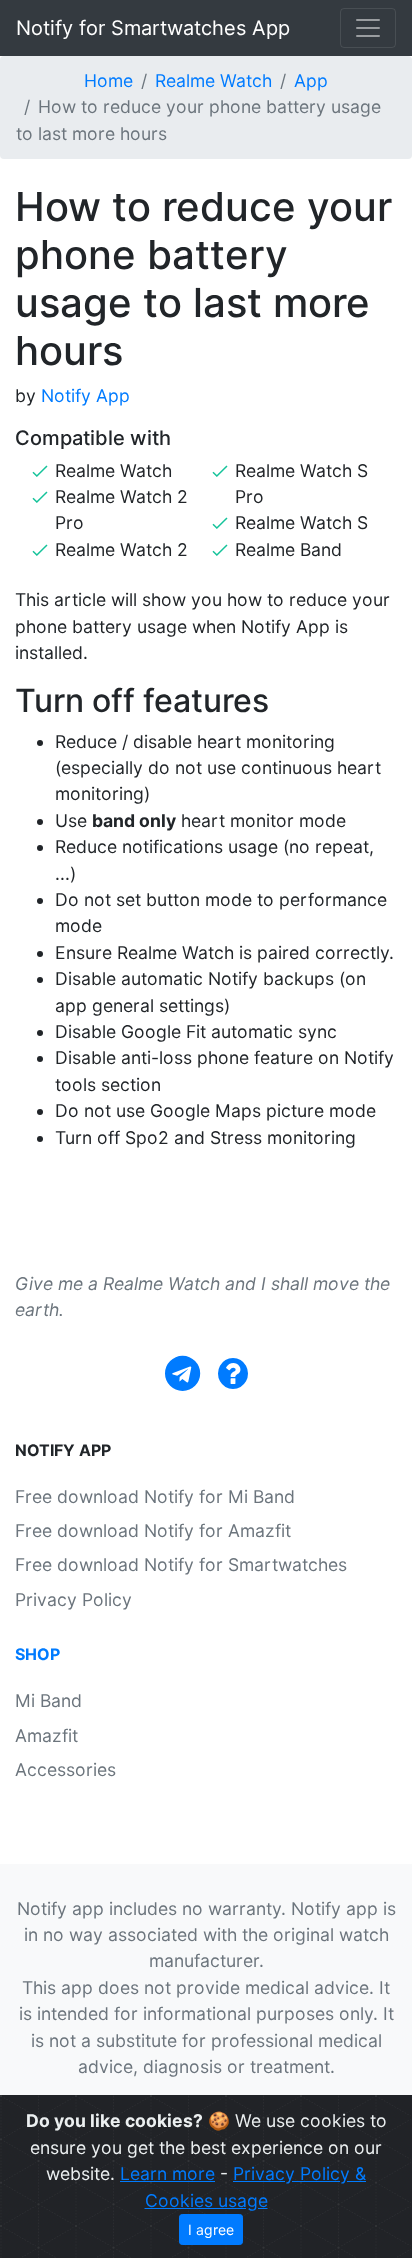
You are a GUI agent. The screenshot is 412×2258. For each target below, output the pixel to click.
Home (108, 80)
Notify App (85, 395)
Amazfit (46, 1735)
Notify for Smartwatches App (153, 28)
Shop (37, 1654)
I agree (211, 2229)
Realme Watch (213, 80)
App (311, 80)
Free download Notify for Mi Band (155, 1496)
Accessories (65, 1769)
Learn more (167, 2173)
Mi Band (48, 1700)
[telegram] (182, 1373)
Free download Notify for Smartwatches (181, 1564)
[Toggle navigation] (368, 28)
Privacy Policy (73, 1599)
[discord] (233, 1373)
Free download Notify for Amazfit (153, 1530)
